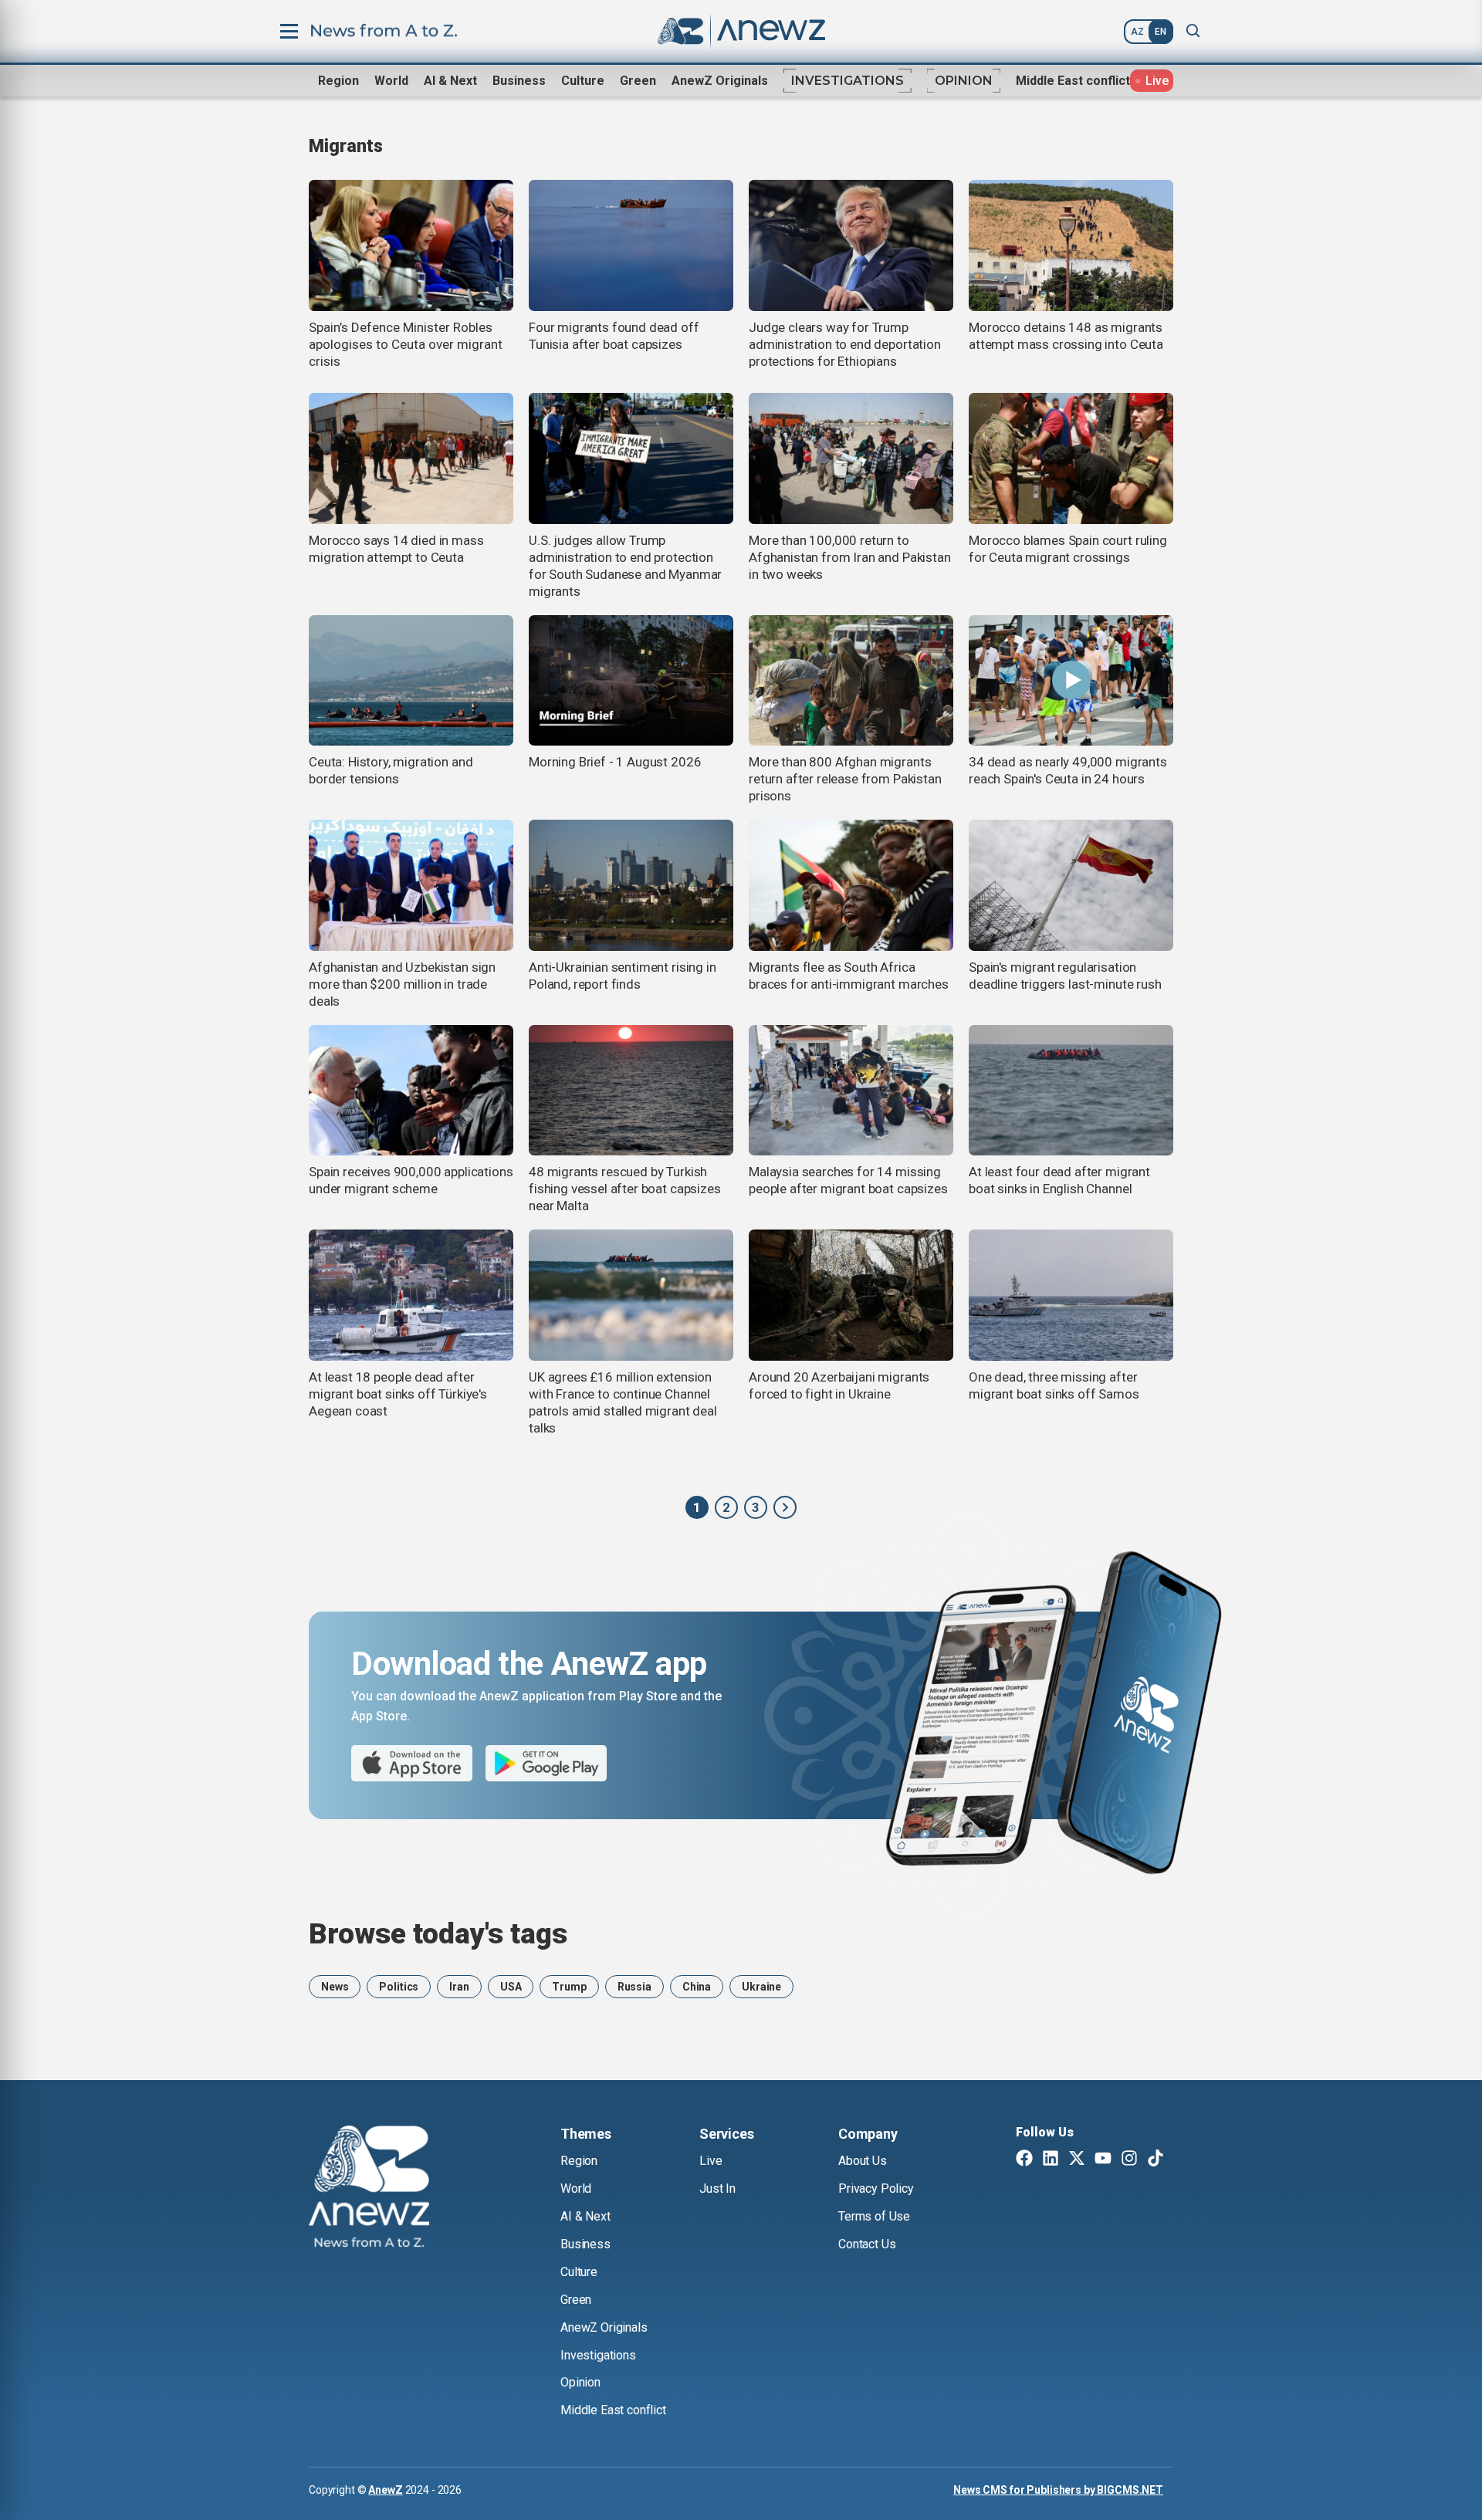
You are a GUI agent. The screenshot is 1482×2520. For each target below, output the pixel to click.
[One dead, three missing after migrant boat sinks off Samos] (1071, 1295)
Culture (583, 81)
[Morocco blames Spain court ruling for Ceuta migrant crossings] (1071, 458)
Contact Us (867, 2244)
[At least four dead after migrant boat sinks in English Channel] (1071, 1091)
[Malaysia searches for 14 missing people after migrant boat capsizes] (851, 1091)
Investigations (848, 81)
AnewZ (385, 2490)
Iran (459, 1987)
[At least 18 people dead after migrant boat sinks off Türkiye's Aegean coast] (411, 1295)
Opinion (964, 81)
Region (338, 81)
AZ (1137, 32)
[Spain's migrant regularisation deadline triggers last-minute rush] (1071, 885)
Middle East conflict (1073, 81)
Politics (399, 1987)
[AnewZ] (785, 1507)
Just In (717, 2189)
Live (711, 2161)
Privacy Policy (876, 2189)
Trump (569, 1987)
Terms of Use (874, 2216)
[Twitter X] (1077, 2160)
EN (1161, 32)
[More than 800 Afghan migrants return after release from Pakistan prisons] (851, 681)
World (391, 81)
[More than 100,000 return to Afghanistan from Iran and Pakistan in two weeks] (851, 458)
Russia (634, 1987)
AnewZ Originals (720, 81)
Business (519, 81)
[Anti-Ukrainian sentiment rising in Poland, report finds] (631, 885)
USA (511, 1987)
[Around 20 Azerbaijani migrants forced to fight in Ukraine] (851, 1295)
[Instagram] (1129, 2160)
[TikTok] (1155, 2160)
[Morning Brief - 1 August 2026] (631, 681)
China (697, 1987)
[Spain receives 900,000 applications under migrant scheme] (411, 1091)
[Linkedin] (1051, 2160)
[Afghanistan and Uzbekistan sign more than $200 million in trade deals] (411, 885)
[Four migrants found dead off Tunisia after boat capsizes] (631, 245)
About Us (863, 2161)
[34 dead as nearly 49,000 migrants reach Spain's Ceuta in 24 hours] (1071, 681)
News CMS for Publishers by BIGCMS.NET (1058, 2490)
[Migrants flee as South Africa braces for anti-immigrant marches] (851, 885)
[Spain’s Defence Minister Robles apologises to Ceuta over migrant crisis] (411, 245)
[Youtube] (1103, 2160)
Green (638, 81)
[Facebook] (1024, 2160)
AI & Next (450, 81)
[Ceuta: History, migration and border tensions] (411, 681)
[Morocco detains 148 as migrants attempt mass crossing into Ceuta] (1071, 245)
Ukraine (761, 1987)
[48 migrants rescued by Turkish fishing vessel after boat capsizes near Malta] (631, 1091)
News (335, 1987)
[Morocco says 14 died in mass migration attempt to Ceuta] (411, 458)
